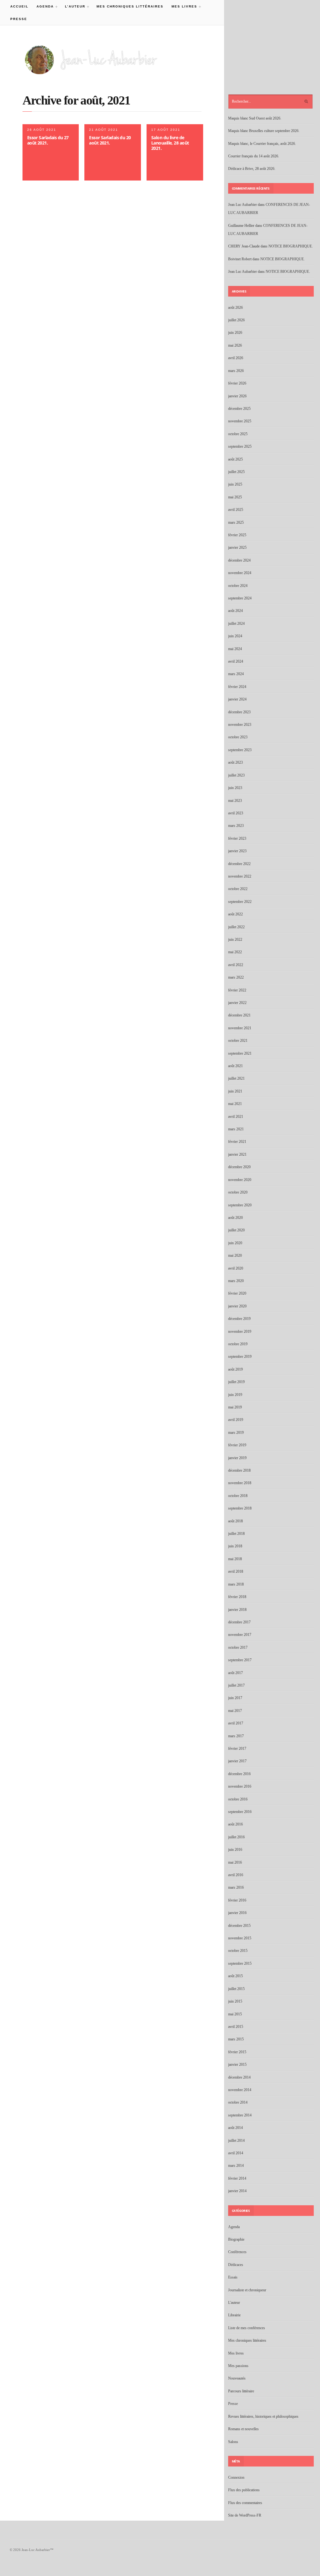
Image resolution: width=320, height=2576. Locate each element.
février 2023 (237, 838)
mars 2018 (236, 1584)
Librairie (234, 2315)
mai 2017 (235, 1711)
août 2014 (235, 2128)
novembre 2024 (240, 573)
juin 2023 (235, 788)
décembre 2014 (239, 2077)
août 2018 (235, 1521)
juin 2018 (235, 1546)
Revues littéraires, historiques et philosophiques (263, 2416)
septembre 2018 (240, 1508)
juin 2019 (235, 1395)
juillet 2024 (236, 624)
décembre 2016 (239, 1774)
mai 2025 (235, 497)
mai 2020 (235, 1255)
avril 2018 (236, 1571)
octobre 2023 (238, 737)
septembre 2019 (240, 1357)
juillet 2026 (236, 320)
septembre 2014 (240, 2115)
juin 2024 (235, 636)
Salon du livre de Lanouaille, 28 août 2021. (170, 143)
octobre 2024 (238, 586)
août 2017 (235, 1673)
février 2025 (237, 535)
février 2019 (237, 1445)
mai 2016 (235, 1862)
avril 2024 (236, 661)
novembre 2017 (240, 1635)
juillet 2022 (236, 927)
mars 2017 (236, 1736)
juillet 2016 (236, 1837)
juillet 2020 (236, 1230)
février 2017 (237, 1749)
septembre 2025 (240, 446)
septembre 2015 (240, 1963)
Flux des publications (244, 2490)
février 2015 (237, 2052)
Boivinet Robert (240, 259)
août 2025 (235, 459)
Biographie (236, 2239)
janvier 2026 (237, 396)
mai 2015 (235, 2014)
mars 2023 (236, 826)
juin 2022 (235, 939)
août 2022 (235, 914)
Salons (233, 2442)
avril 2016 (236, 1875)
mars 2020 (236, 1281)
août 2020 (235, 1218)
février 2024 (237, 687)
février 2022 (237, 990)
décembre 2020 (239, 1167)
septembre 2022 (240, 902)
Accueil (19, 6)
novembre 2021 (240, 1028)
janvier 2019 (237, 1458)
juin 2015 (235, 2001)
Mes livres (182, 6)
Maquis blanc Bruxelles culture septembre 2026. (264, 131)
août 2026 (235, 308)
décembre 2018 (239, 1470)
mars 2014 (236, 2166)
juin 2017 (235, 1698)
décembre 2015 (239, 1926)
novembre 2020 (240, 1180)
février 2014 (237, 2178)
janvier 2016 (237, 1913)
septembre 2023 (240, 750)
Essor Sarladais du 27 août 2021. (48, 140)
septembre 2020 (240, 1205)
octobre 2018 (238, 1496)
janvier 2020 (237, 1306)
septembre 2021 (240, 1053)
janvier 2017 (237, 1761)
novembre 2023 (240, 725)
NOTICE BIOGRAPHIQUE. (291, 246)
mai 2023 (235, 801)
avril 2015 (236, 2027)
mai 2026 (235, 345)
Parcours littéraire (241, 2391)
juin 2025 (235, 484)
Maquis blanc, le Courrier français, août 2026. (262, 144)
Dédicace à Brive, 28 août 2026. (252, 169)
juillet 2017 (236, 1685)
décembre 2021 (239, 1015)
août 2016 (235, 1824)
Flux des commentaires (245, 2503)
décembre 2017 (239, 1622)
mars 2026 (236, 371)
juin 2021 (235, 1091)
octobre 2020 (238, 1192)
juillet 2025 (236, 472)
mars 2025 (236, 522)
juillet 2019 (236, 1382)
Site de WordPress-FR (245, 2515)
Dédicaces (236, 2265)
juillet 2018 (236, 1534)
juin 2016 (235, 1850)
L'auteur (234, 2303)
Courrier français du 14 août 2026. (254, 156)
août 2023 (235, 762)
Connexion (236, 2477)
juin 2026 (235, 333)
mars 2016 (236, 1887)
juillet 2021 (236, 1078)
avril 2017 (236, 1723)
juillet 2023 (236, 775)
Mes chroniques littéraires (130, 6)
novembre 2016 (240, 1786)
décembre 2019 (239, 1319)
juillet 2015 (236, 1989)
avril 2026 (236, 358)
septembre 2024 (240, 598)
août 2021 (235, 1066)
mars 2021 (236, 1129)
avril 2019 (236, 1420)
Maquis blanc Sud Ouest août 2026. (255, 118)
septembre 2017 (240, 1660)
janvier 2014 (237, 2191)
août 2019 (235, 1369)
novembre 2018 (240, 1483)
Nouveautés (237, 2378)
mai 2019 (235, 1407)
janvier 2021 (237, 1154)
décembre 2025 (239, 409)
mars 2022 (236, 977)
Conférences (237, 2252)
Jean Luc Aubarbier (242, 205)
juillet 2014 (236, 2141)
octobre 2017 (238, 1647)
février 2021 (237, 1142)
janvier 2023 (237, 851)
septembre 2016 (240, 1812)
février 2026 (237, 383)
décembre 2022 (239, 864)
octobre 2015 (238, 1951)
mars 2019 (236, 1433)
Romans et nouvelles (243, 2429)
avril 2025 (236, 510)
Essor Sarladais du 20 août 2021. (110, 140)
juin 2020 (235, 1243)
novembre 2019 (240, 1331)
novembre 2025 (240, 421)
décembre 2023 (239, 712)
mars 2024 (236, 674)
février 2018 (237, 1597)
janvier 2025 (237, 547)
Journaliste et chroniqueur (247, 2290)
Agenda (43, 6)
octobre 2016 (238, 1799)
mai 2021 (235, 1104)
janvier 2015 (237, 2064)
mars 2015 (236, 2039)
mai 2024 (235, 649)
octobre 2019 (238, 1344)
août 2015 (235, 1976)
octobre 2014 (238, 2102)
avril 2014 (236, 2153)
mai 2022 (235, 952)
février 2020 (237, 1293)
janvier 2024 (237, 699)
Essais (233, 2277)
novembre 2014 (240, 2090)
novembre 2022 (240, 876)
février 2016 (237, 1900)
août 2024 (235, 611)
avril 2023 (236, 813)
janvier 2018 (237, 1610)
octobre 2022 (238, 889)
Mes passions (238, 2366)
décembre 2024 (239, 560)
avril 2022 (236, 965)
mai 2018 (235, 1559)
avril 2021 (236, 1117)
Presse (19, 19)
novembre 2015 (240, 1938)
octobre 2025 (238, 434)
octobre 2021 (238, 1041)
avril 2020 (236, 1268)
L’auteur (73, 6)
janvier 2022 (237, 1003)
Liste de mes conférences (247, 2328)
